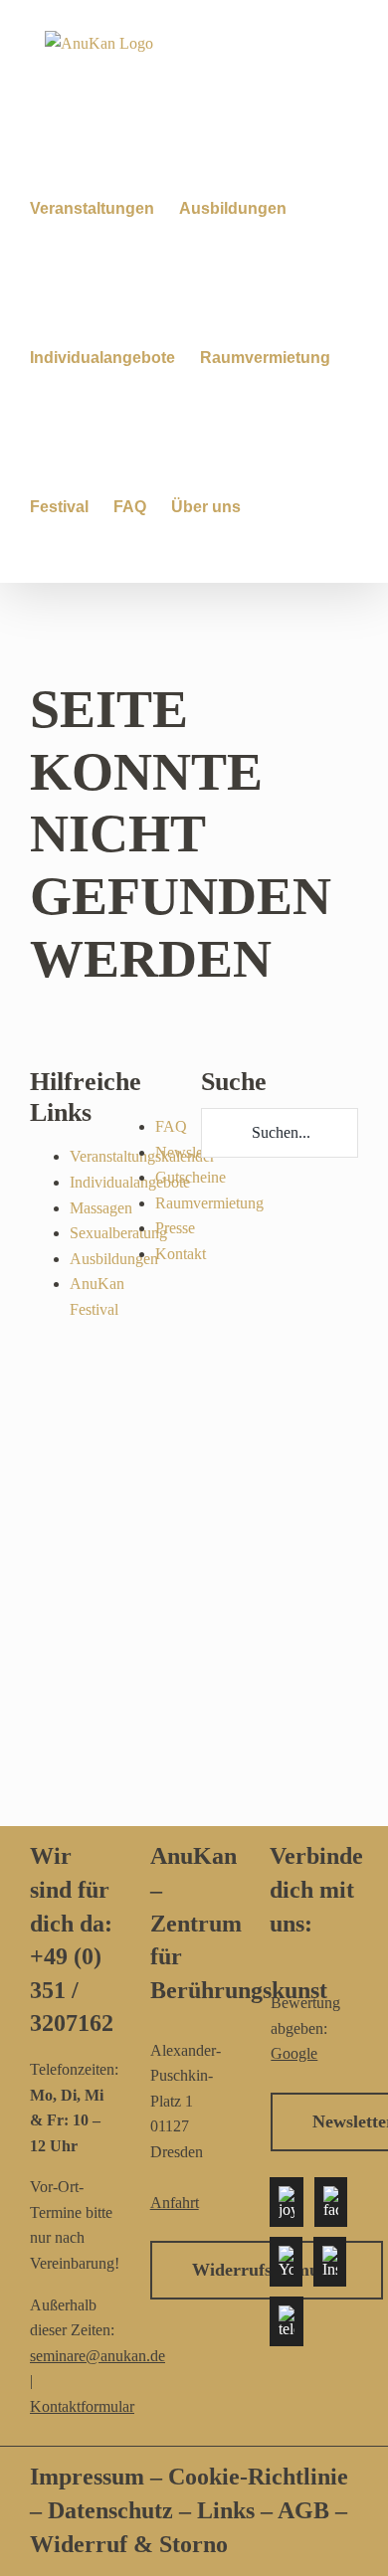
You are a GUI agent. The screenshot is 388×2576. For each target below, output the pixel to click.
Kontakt (181, 1254)
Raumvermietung (209, 1203)
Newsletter (189, 1152)
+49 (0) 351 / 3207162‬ (72, 1990)
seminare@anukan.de (97, 2356)
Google (294, 2053)
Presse (175, 1228)
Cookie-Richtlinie (258, 2477)
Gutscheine (191, 1177)
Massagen (101, 1208)
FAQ (171, 1126)
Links (223, 2510)
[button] (272, 507)
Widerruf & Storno (129, 2544)
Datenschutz (113, 2510)
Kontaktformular (82, 2406)
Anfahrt (175, 2203)
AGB (303, 2510)
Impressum (87, 2477)
